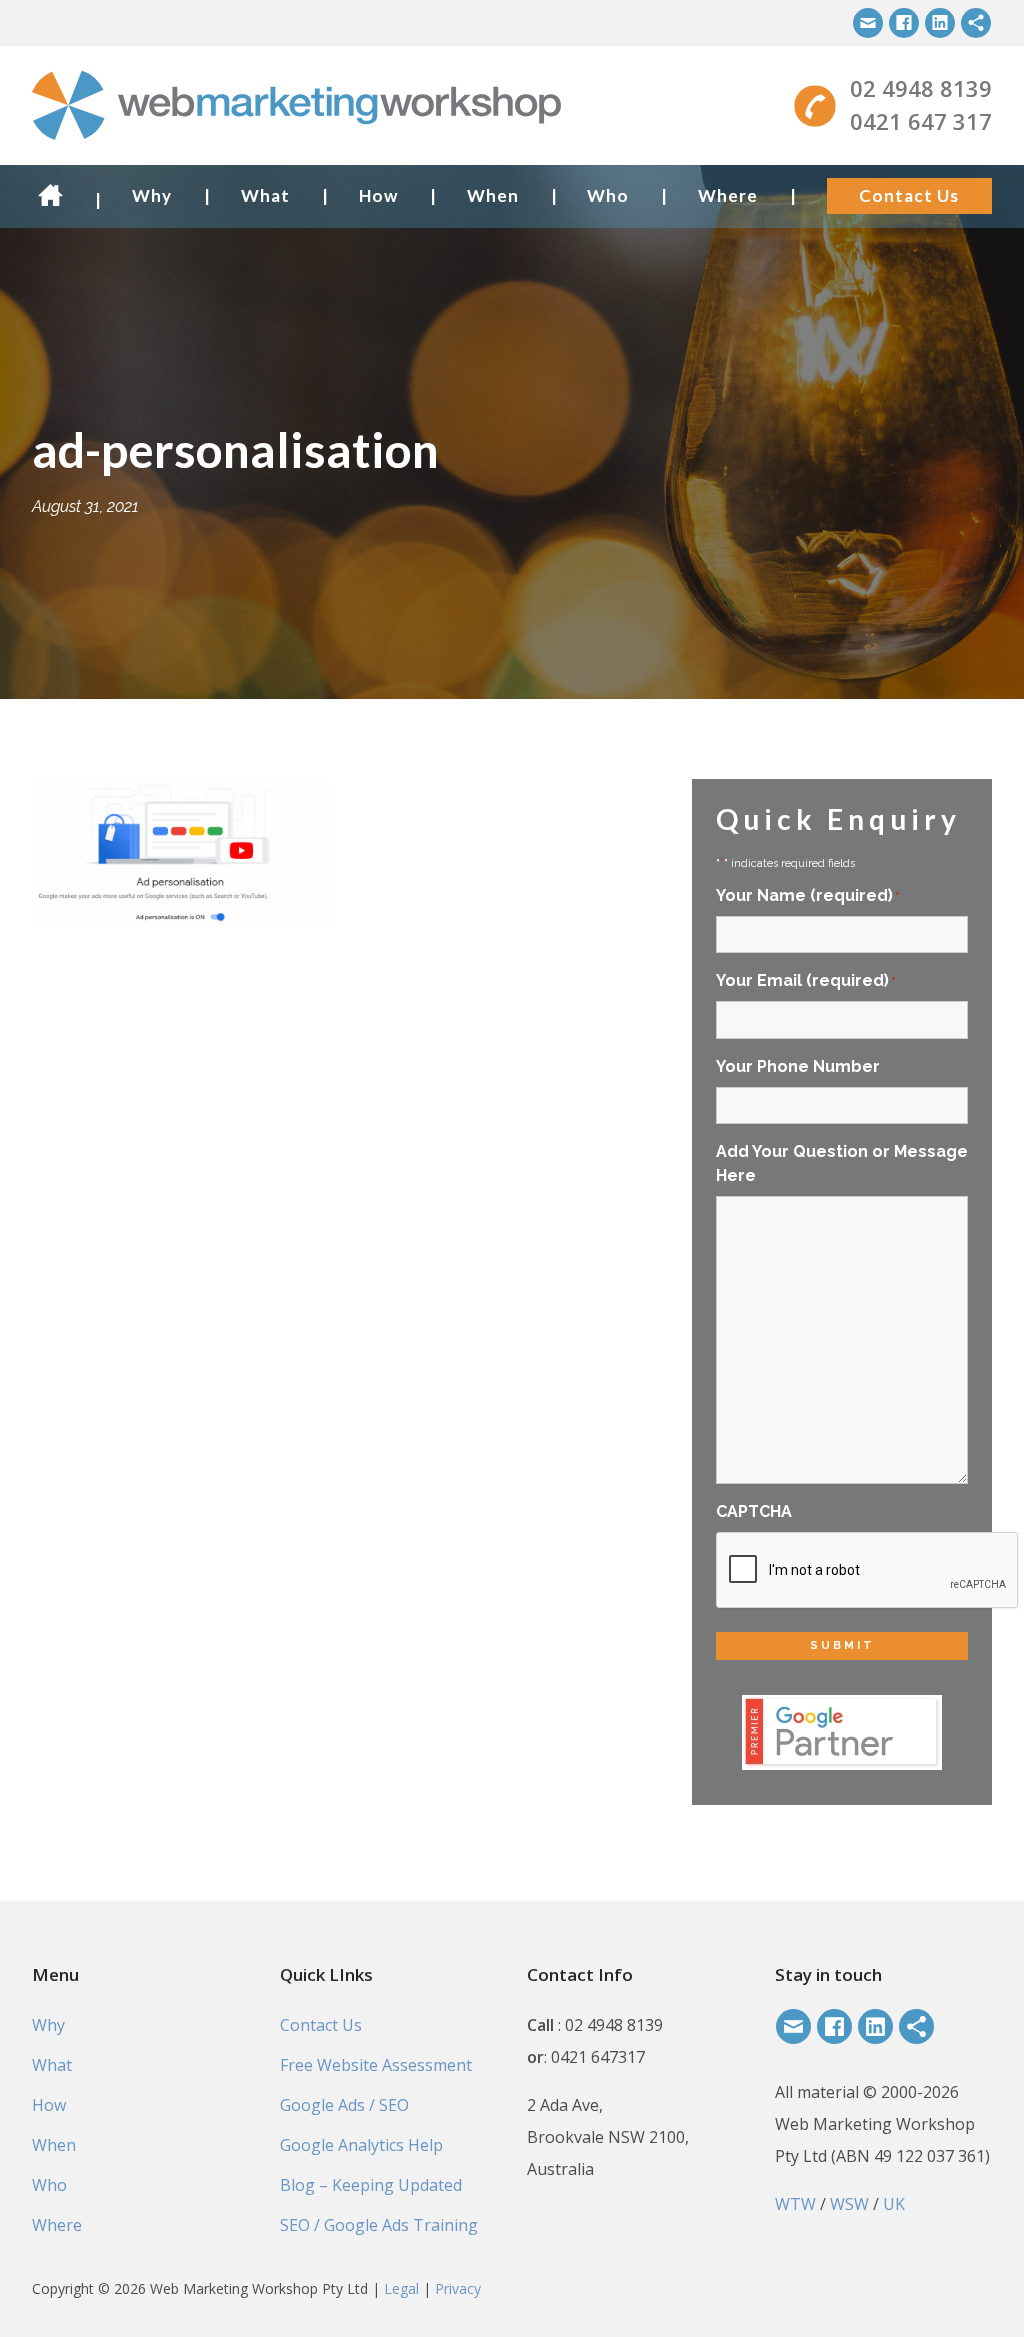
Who (608, 195)
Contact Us (909, 195)
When (493, 195)
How (378, 195)
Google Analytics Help (361, 2145)
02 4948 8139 (921, 88)
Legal (401, 2288)
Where (728, 195)
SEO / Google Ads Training (379, 2225)
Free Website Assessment (376, 2065)
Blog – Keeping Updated (371, 2185)
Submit (842, 1645)
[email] (868, 23)
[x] (976, 23)
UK (894, 2204)
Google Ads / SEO (344, 2105)
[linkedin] (940, 23)
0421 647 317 (921, 121)
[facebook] (904, 23)
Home (55, 195)
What (265, 195)
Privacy (458, 2288)
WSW (849, 2204)
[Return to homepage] (347, 105)
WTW (795, 2204)
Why (152, 195)
